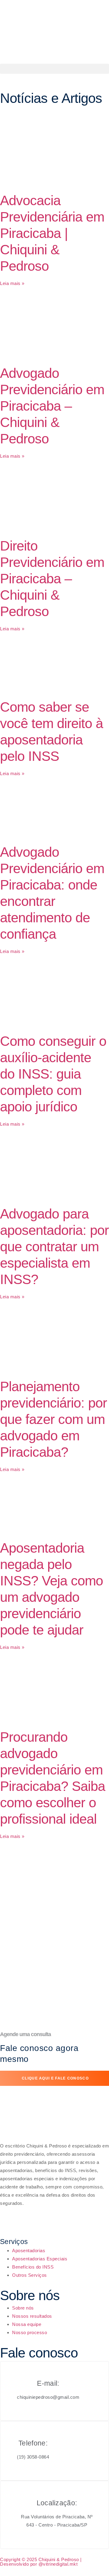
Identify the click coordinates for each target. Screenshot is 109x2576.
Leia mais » (12, 283)
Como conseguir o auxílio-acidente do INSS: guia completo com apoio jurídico (53, 1074)
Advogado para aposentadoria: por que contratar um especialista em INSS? (54, 1247)
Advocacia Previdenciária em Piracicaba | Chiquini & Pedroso (52, 233)
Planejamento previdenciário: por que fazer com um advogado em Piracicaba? (53, 1419)
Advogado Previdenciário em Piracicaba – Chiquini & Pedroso (52, 406)
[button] (54, 69)
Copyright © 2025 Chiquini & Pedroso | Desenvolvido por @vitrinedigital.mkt (41, 2562)
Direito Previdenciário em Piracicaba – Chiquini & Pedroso (52, 579)
